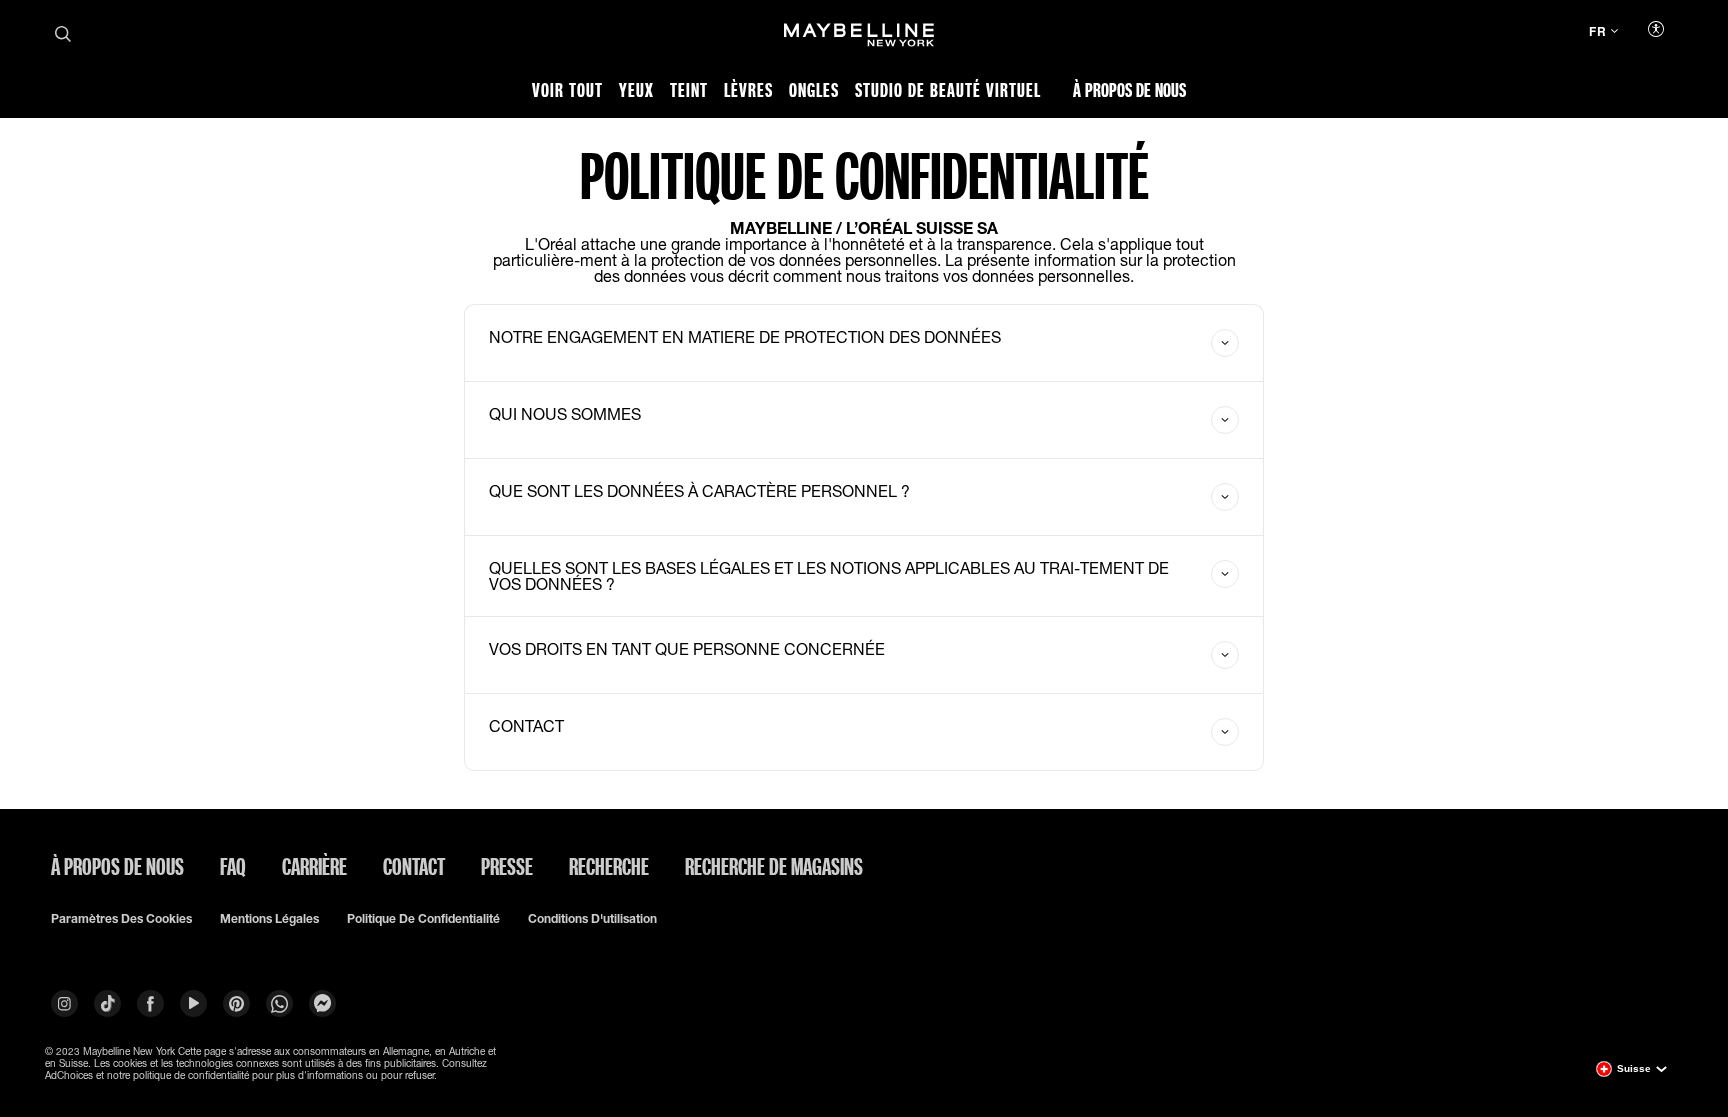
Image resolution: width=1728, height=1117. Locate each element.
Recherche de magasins (774, 866)
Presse (507, 866)
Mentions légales (269, 919)
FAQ (233, 866)
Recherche (609, 866)
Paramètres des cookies (121, 919)
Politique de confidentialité (423, 919)
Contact (414, 866)
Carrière (314, 866)
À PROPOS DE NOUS (117, 866)
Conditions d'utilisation (592, 919)
